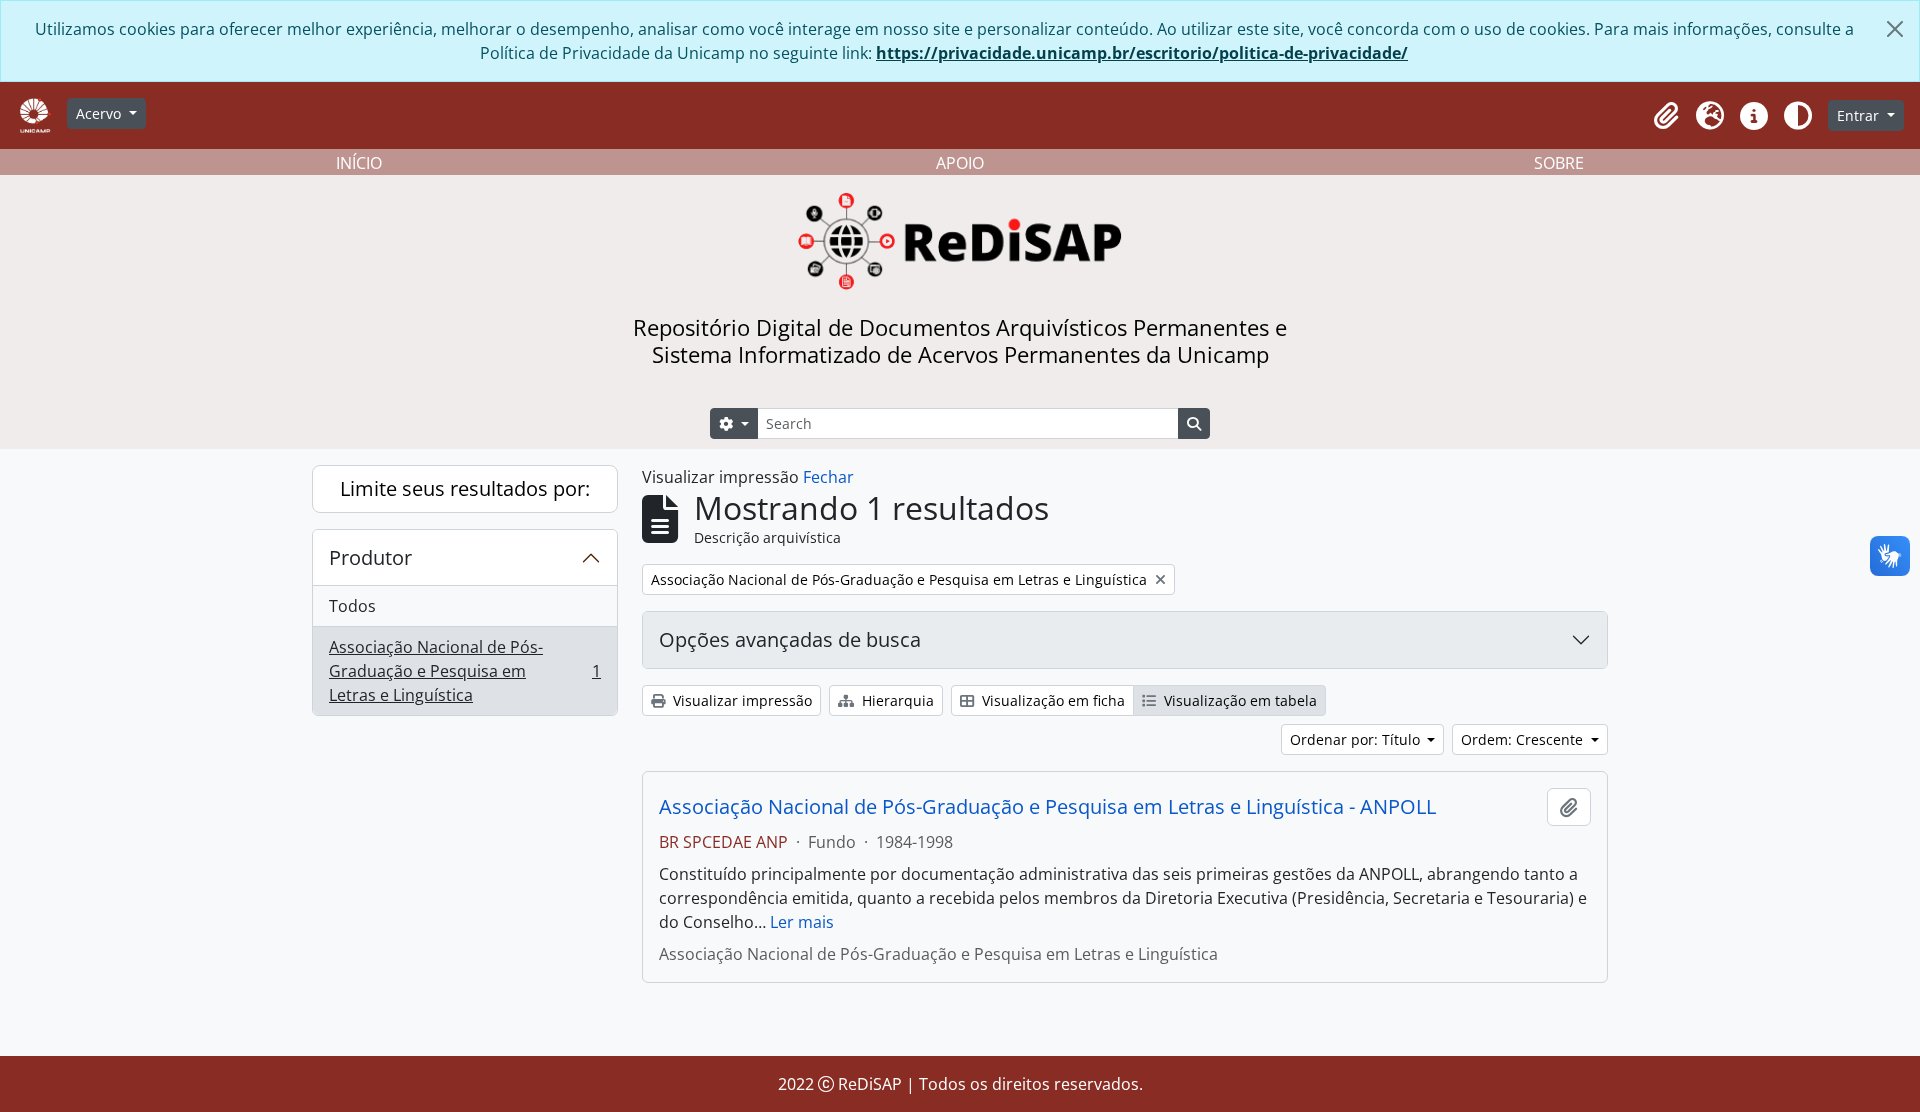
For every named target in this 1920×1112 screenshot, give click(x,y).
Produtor (370, 557)
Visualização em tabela (1238, 700)
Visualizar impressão (740, 700)
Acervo (100, 113)
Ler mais (802, 922)
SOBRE (1559, 163)
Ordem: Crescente (1524, 739)
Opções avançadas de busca (790, 639)
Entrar (1860, 115)
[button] (1666, 116)
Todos (352, 606)
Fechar (828, 477)
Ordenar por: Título (1357, 739)
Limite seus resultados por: (465, 488)
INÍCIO (359, 163)
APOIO (960, 163)
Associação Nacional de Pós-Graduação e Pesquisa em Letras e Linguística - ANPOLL (1047, 807)
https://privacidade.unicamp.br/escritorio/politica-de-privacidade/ (1142, 53)
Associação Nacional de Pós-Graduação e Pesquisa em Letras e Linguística (464, 671)
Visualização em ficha (1051, 700)
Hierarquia (896, 700)
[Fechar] (1895, 29)
